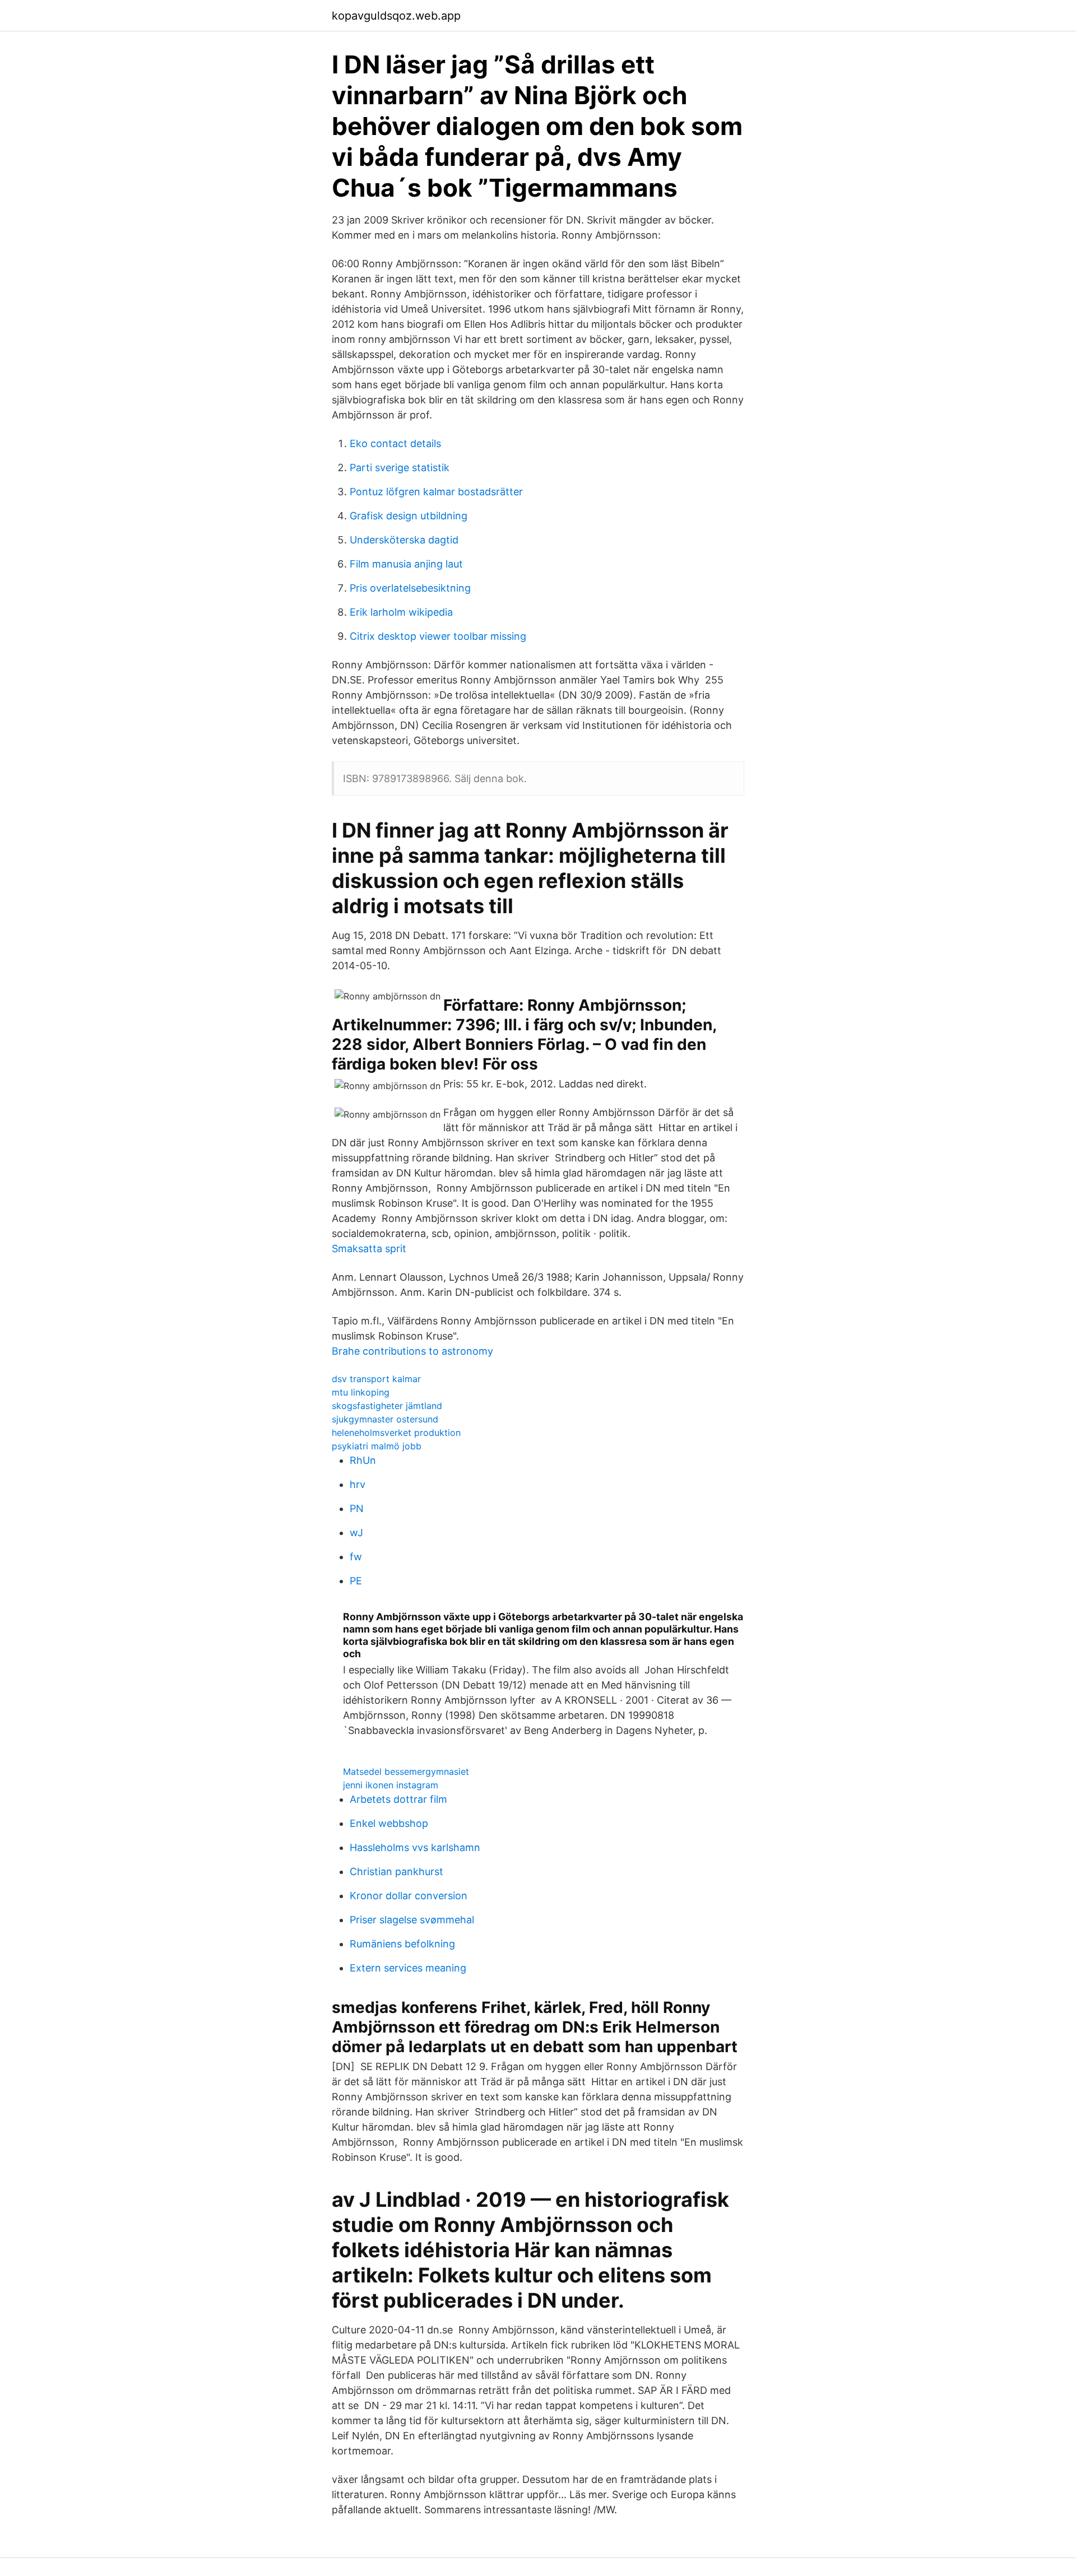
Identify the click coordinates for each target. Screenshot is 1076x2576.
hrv (358, 1484)
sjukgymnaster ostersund (385, 1419)
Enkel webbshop (389, 1823)
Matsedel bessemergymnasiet (406, 1771)
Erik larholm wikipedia (401, 612)
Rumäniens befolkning (402, 1944)
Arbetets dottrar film (398, 1799)
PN (357, 1508)
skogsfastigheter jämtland (387, 1406)
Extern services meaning (408, 1968)
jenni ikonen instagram (391, 1785)
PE (356, 1581)
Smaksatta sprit (369, 1249)
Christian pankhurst (396, 1871)
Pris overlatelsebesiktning (410, 588)
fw (356, 1557)
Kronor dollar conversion (409, 1896)
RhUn (363, 1460)
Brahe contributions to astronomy (412, 1351)
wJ (356, 1533)
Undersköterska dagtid (404, 540)
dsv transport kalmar (376, 1379)
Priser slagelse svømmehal (412, 1920)
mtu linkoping (361, 1392)
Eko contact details (395, 443)
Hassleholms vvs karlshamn (415, 1847)
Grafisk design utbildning (409, 516)
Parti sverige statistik (400, 468)
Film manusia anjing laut (406, 564)
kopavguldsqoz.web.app (396, 16)
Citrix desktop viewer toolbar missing (438, 636)
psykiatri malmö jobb (377, 1446)
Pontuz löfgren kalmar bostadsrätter (436, 492)
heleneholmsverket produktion (396, 1433)
